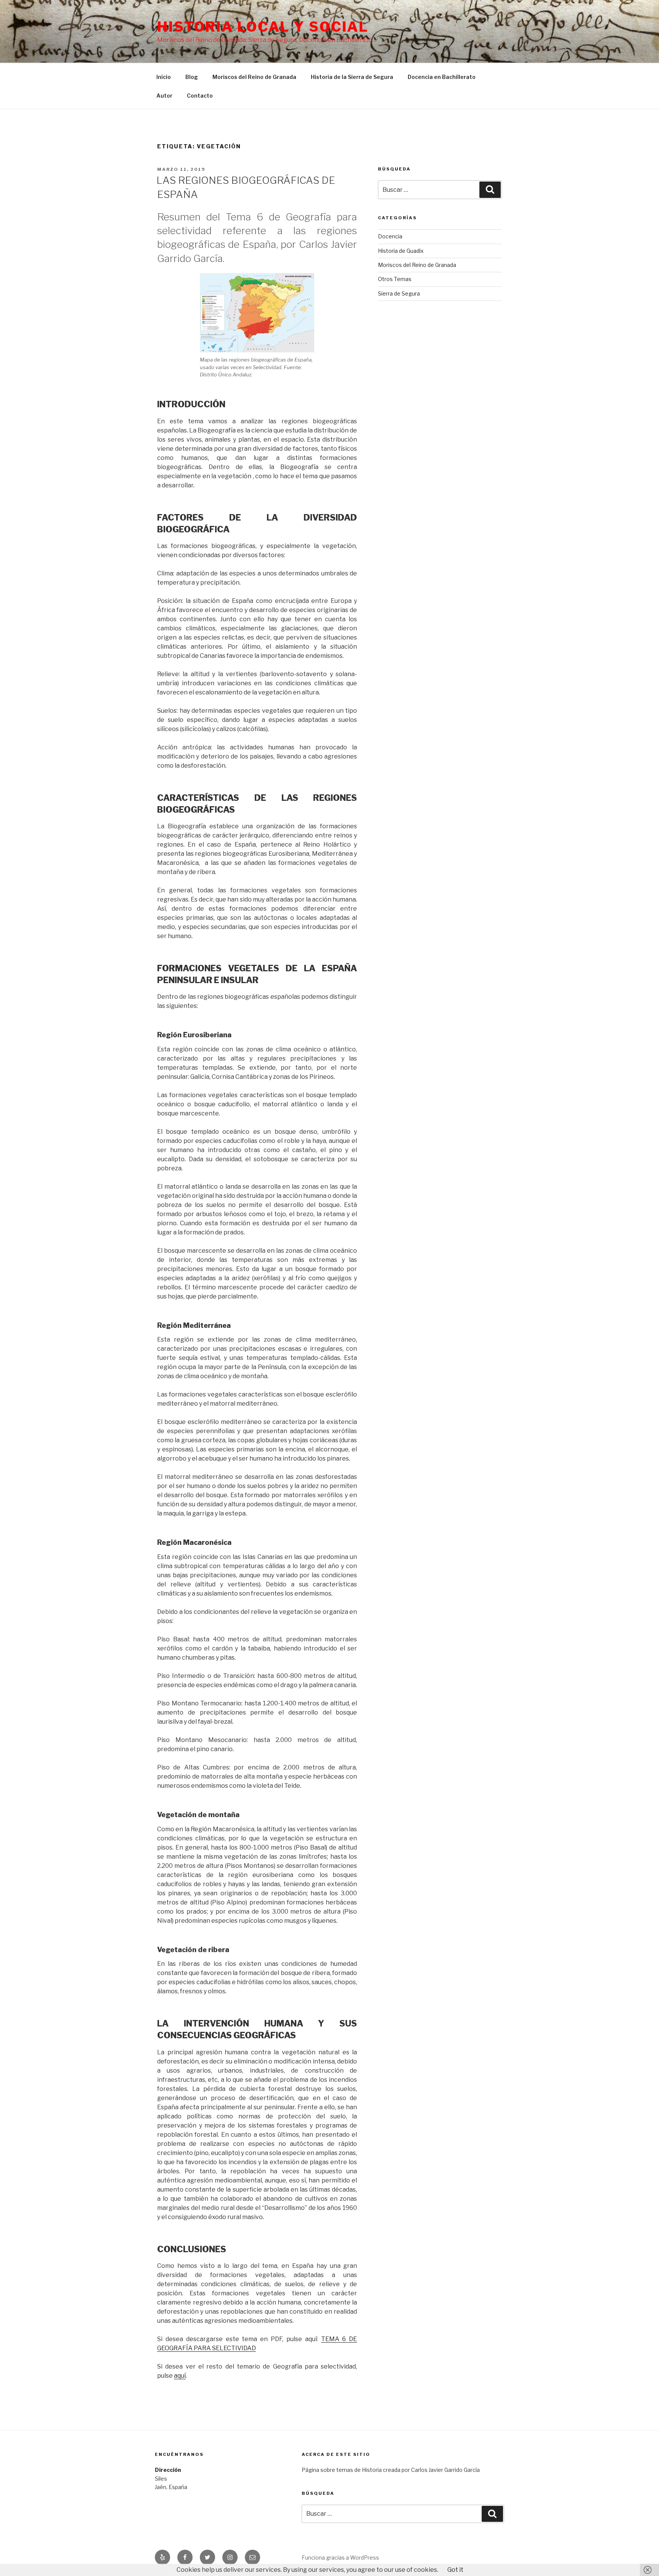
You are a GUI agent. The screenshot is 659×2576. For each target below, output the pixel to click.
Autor (164, 96)
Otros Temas (395, 279)
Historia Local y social (263, 27)
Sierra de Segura (399, 293)
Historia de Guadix (401, 251)
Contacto (200, 96)
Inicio (164, 77)
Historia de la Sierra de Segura (352, 77)
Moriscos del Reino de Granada (254, 77)
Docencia (390, 236)
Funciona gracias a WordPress (340, 2558)
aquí (180, 2376)
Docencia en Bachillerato (442, 77)
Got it (455, 2570)
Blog (192, 77)
